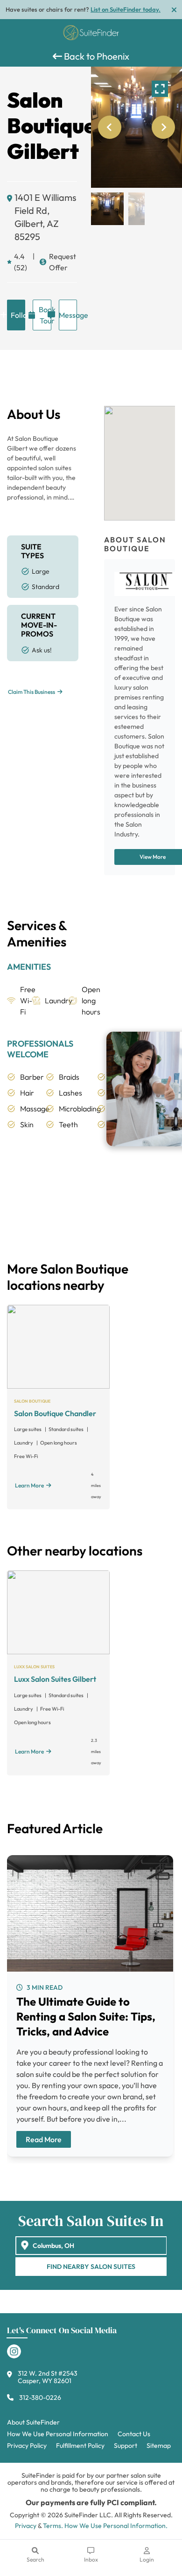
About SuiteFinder (33, 2422)
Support (126, 2446)
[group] (136, 127)
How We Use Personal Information (58, 2434)
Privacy (26, 2526)
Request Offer (63, 262)
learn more (29, 1485)
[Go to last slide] (110, 127)
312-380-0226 (40, 2398)
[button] (107, 209)
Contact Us (134, 2434)
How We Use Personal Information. (116, 2526)
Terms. (53, 2526)
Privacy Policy (27, 2446)
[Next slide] (163, 127)
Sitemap (159, 2446)
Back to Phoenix (96, 56)
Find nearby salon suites (91, 2267)
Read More (44, 2139)
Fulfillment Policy (80, 2446)
